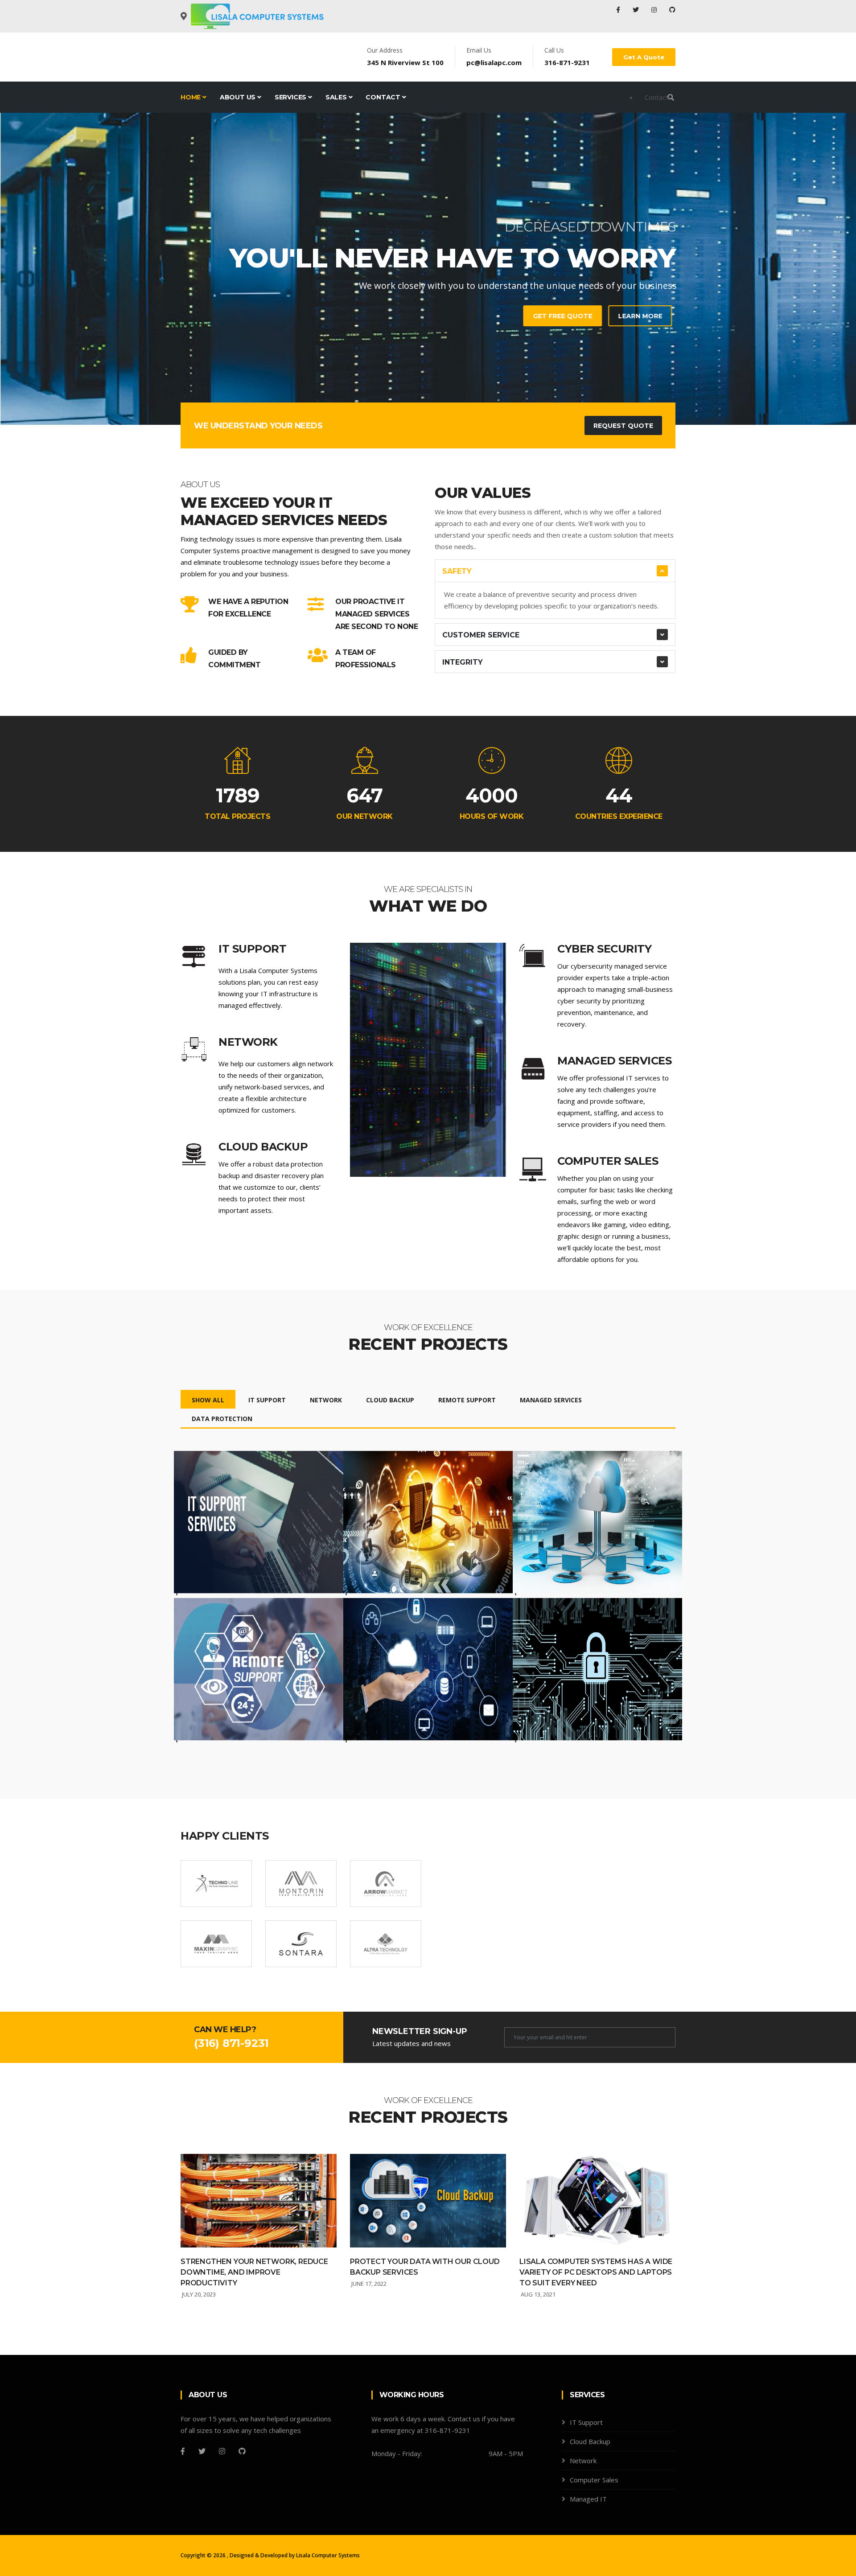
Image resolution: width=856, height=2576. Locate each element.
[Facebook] (619, 10)
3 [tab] (441, 394)
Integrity (463, 662)
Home (191, 97)
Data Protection (222, 1419)
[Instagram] (655, 10)
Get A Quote (644, 57)
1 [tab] (415, 394)
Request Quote (623, 426)
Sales (337, 97)
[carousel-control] (22, 269)
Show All (208, 1400)
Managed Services (551, 1400)
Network (326, 1400)
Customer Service (481, 635)
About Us (239, 97)
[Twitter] (637, 10)
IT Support (267, 1400)
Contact (384, 97)
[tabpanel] (428, 269)
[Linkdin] (672, 10)
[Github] (242, 2451)
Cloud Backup (390, 1400)
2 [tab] (428, 394)
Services (291, 97)
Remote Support (467, 1400)
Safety (457, 571)
